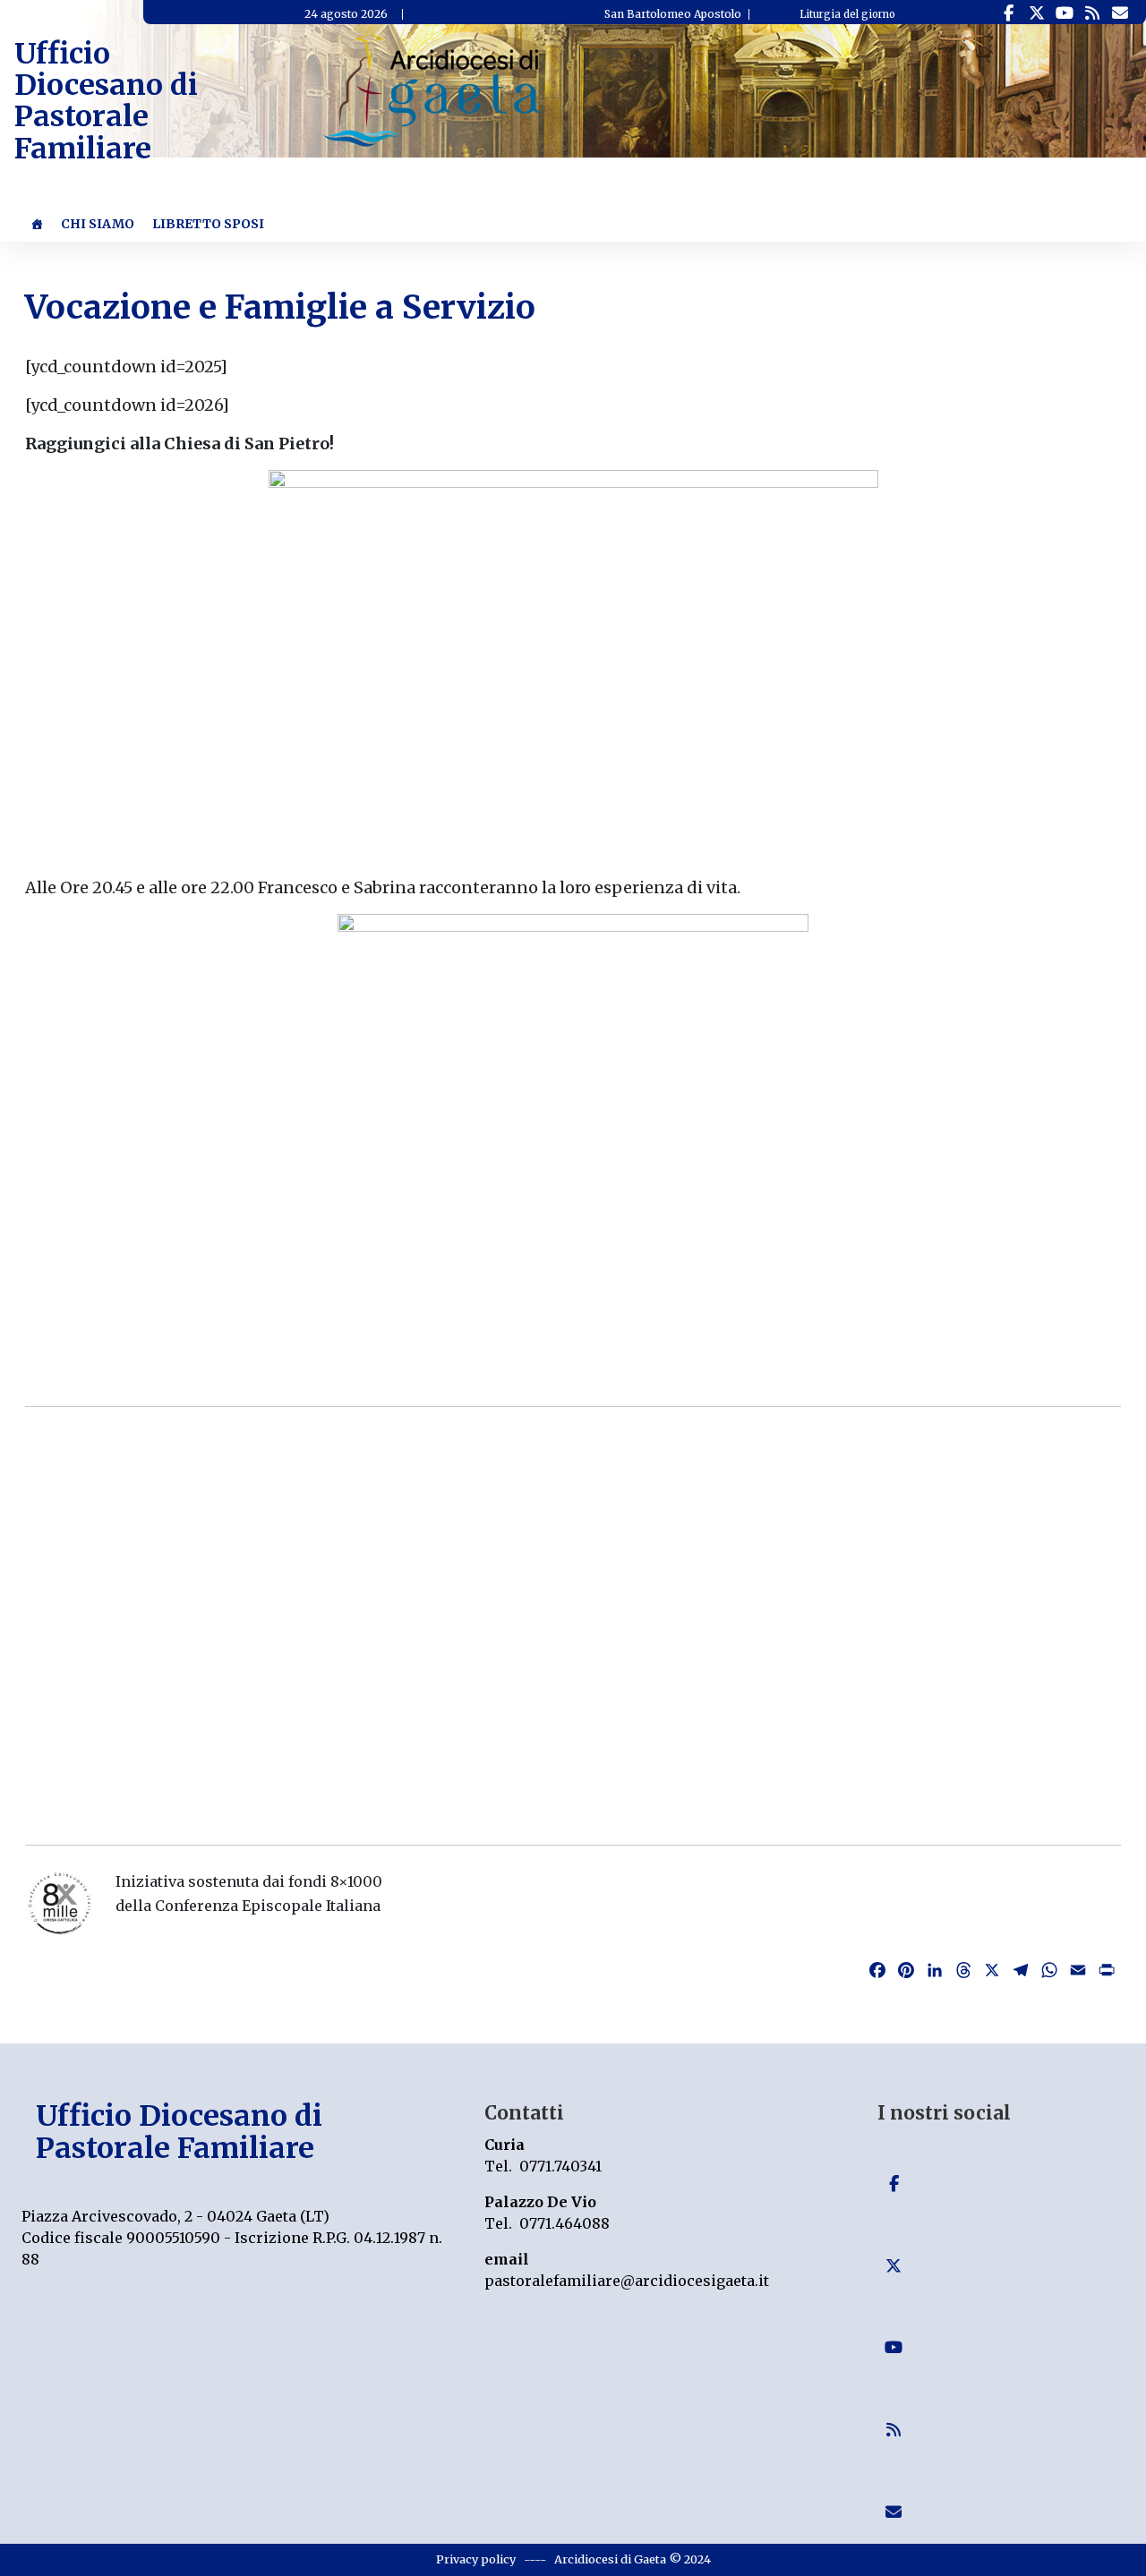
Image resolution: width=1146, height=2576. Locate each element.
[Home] (37, 224)
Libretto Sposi (208, 224)
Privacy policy (476, 2559)
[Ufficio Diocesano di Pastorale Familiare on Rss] (1092, 13)
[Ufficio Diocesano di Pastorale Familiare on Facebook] (1009, 13)
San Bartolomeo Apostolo (673, 14)
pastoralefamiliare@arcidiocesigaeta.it (627, 2281)
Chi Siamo (98, 224)
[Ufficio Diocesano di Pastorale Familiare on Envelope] (1120, 13)
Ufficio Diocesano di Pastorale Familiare (106, 101)
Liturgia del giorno (847, 14)
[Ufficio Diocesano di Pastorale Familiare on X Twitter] (1036, 13)
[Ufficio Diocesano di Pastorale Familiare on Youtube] (1064, 13)
